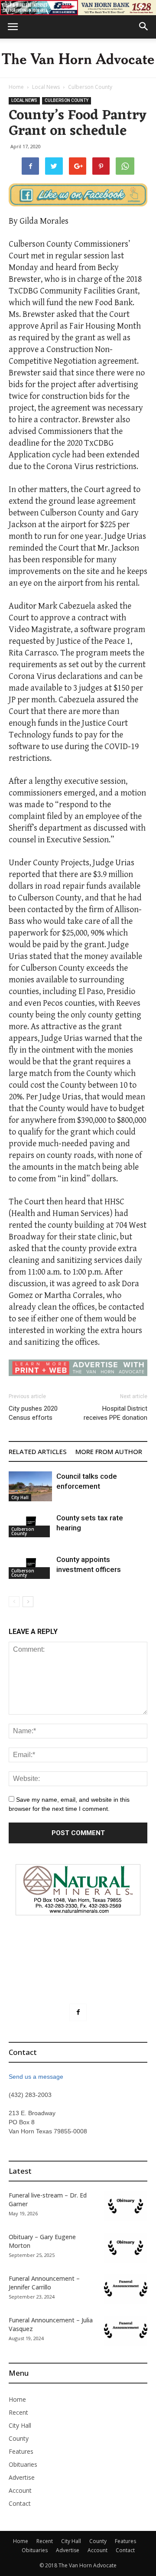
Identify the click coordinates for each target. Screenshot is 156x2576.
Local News (46, 87)
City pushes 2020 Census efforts (33, 1413)
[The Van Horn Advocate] (78, 59)
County (19, 2438)
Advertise (22, 2477)
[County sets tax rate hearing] (30, 1525)
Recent (18, 2412)
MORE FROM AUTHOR (109, 1451)
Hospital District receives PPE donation (115, 1413)
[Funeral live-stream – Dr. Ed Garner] (126, 2206)
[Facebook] (78, 2012)
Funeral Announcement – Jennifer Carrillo (44, 2283)
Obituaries (23, 2464)
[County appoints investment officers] (30, 1567)
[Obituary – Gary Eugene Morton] (126, 2248)
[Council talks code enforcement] (30, 1486)
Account (20, 2490)
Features (21, 2451)
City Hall (20, 1497)
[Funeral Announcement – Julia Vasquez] (126, 2331)
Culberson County (90, 87)
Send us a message (36, 2077)
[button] (144, 27)
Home (16, 87)
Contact (20, 2503)
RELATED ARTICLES (38, 1451)
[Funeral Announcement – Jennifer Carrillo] (126, 2289)
